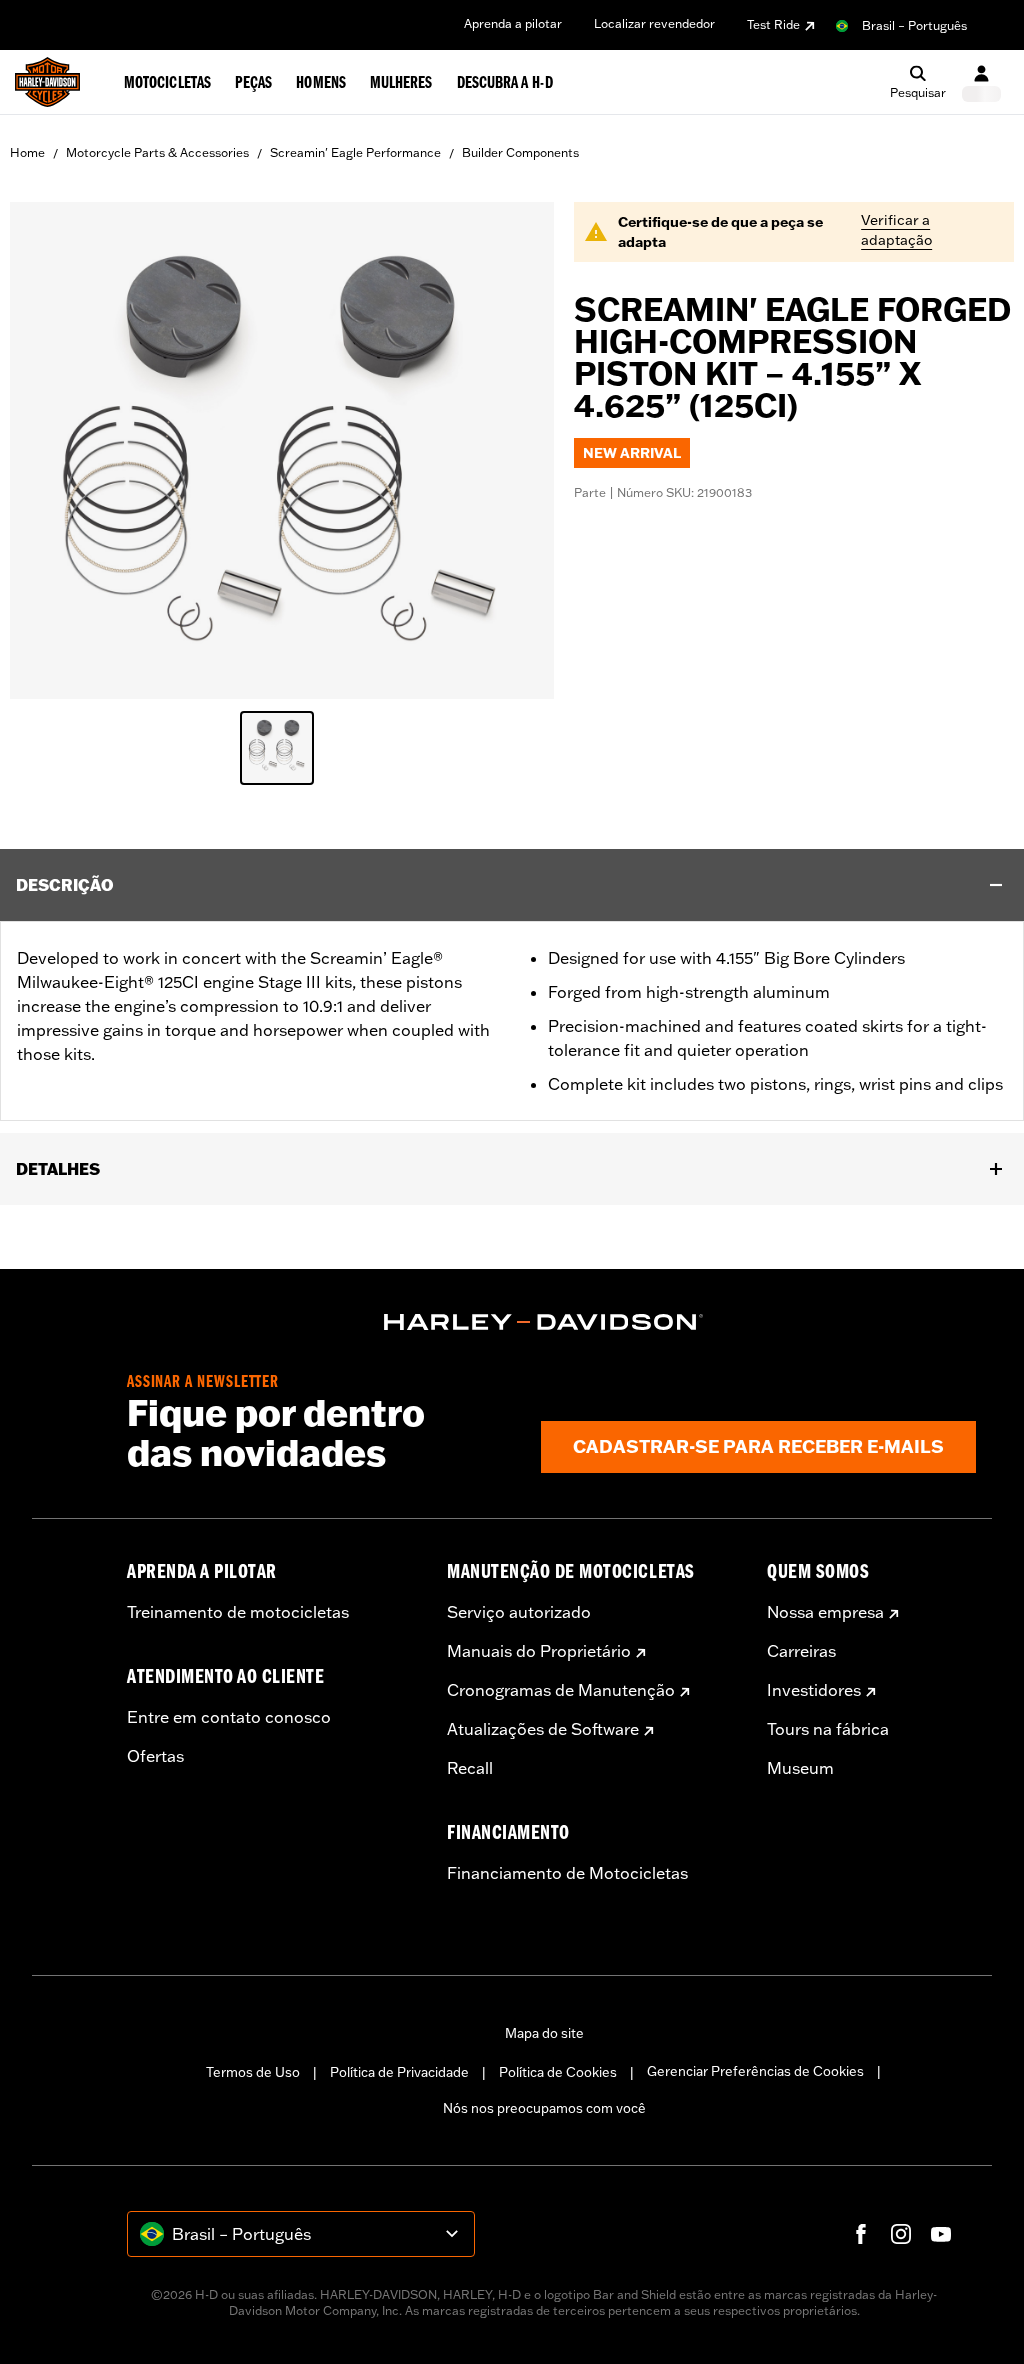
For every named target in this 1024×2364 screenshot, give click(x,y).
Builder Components (520, 152)
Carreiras (801, 1651)
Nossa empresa (825, 1612)
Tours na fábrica (828, 1729)
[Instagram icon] (901, 2234)
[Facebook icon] (861, 2234)
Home (27, 152)
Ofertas (155, 1756)
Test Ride (773, 24)
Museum (800, 1768)
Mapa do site (544, 2033)
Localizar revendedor (654, 23)
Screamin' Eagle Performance (355, 152)
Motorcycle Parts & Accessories (157, 152)
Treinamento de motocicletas (238, 1612)
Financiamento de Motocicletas (567, 1873)
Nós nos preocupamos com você (544, 2108)
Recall (470, 1768)
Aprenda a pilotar (513, 23)
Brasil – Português (914, 25)
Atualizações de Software (543, 1729)
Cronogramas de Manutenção (561, 1690)
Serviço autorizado (519, 1612)
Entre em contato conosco (229, 1717)
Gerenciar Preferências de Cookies (755, 2071)
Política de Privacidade (399, 2072)
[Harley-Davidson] (544, 1322)
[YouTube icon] (941, 2234)
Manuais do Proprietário (539, 1651)
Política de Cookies (558, 2072)
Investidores (814, 1690)
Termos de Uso (253, 2072)
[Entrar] (981, 82)
